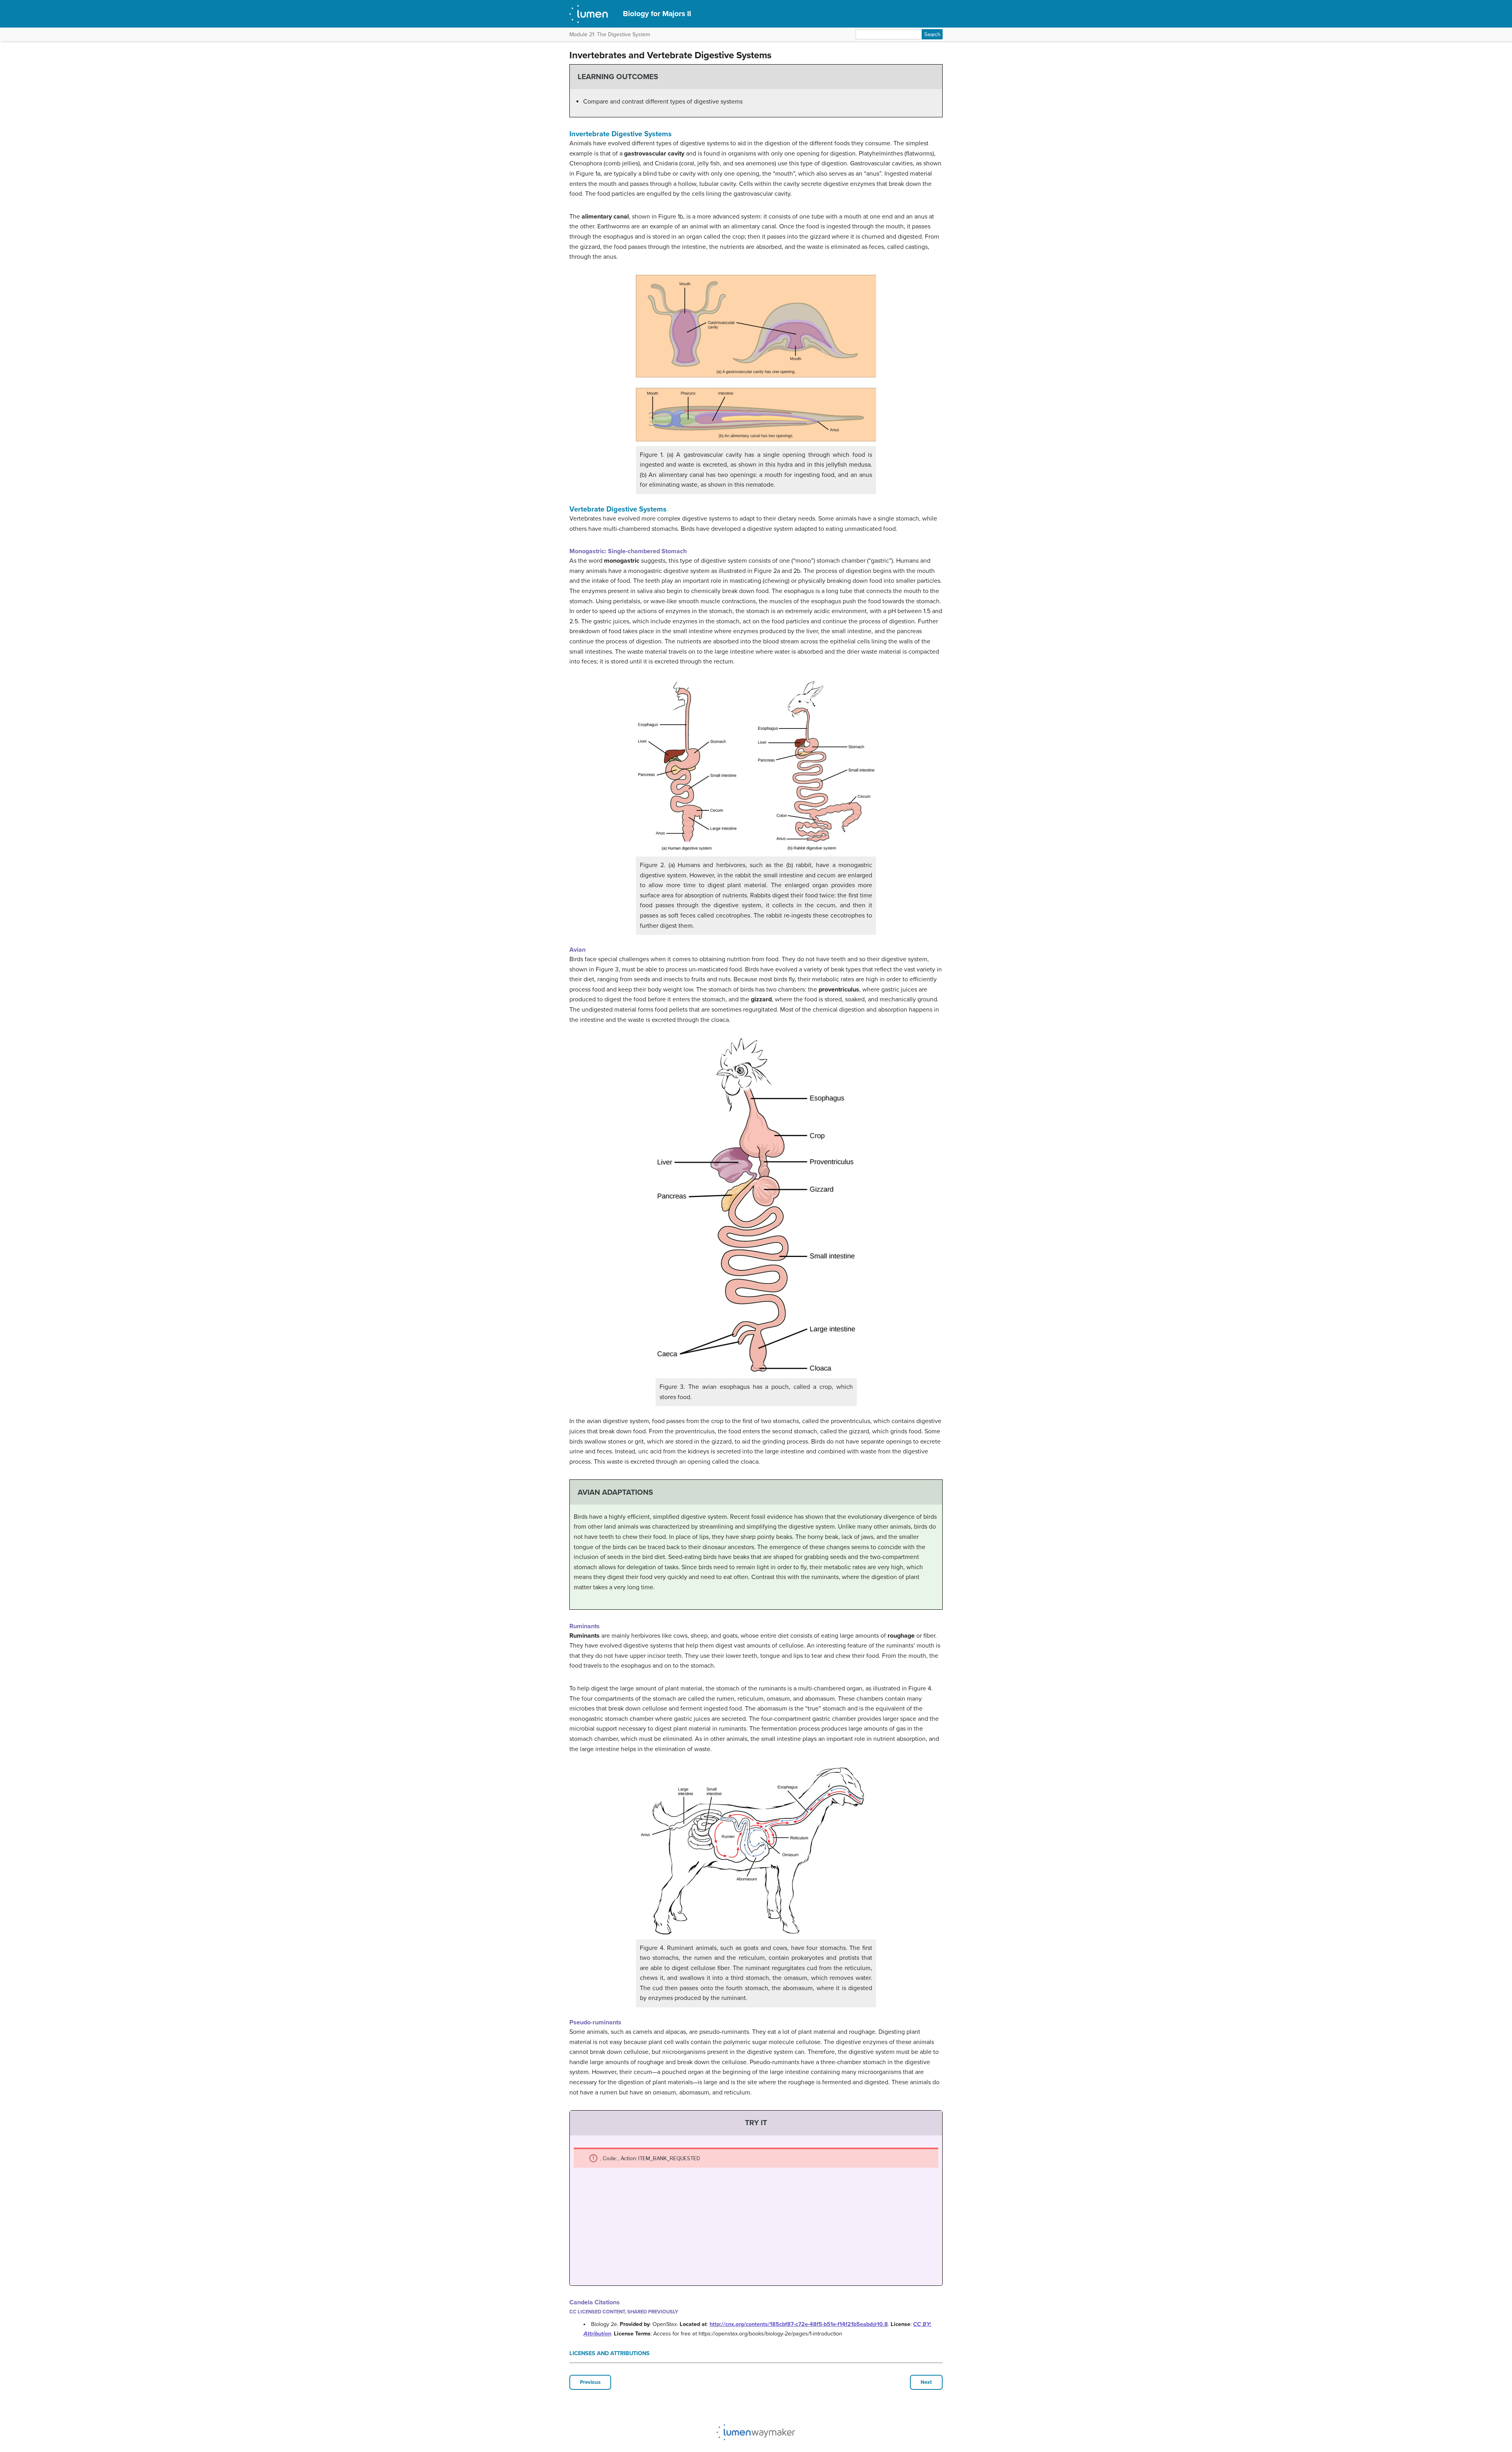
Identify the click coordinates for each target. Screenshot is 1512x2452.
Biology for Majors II (657, 14)
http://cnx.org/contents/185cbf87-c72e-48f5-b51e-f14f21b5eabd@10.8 (799, 2324)
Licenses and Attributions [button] (610, 2353)
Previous (590, 2382)
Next (926, 2382)
